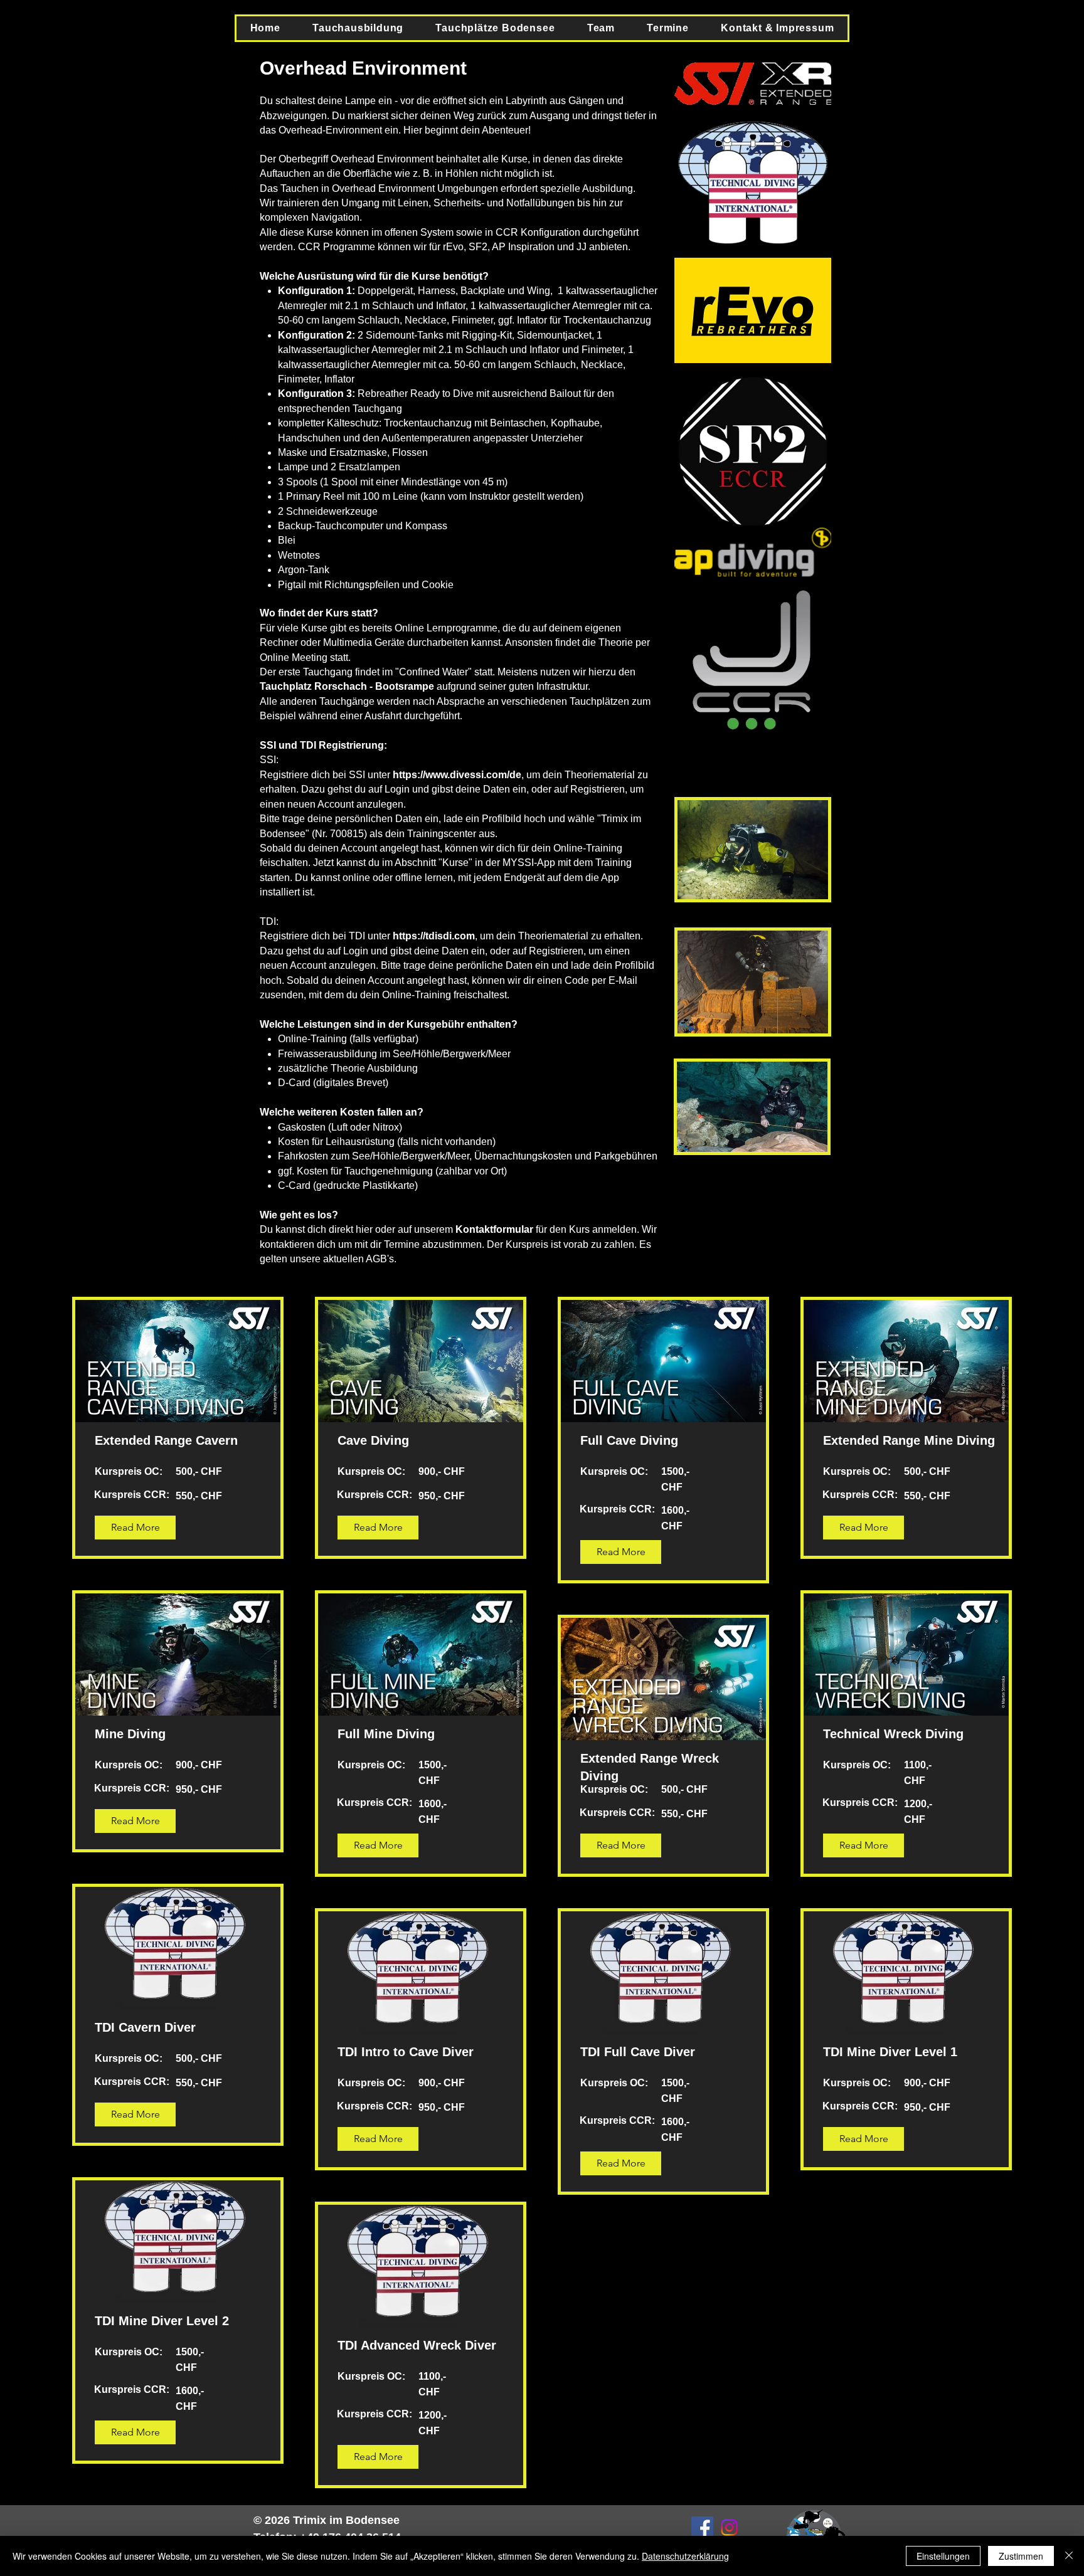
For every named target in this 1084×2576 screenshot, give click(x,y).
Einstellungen (943, 2556)
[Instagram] (729, 2527)
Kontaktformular (494, 1229)
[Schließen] (1069, 2556)
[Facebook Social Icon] (702, 2527)
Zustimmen (1021, 2556)
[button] (358, 28)
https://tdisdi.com (434, 936)
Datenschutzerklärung (685, 2556)
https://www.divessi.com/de (457, 775)
